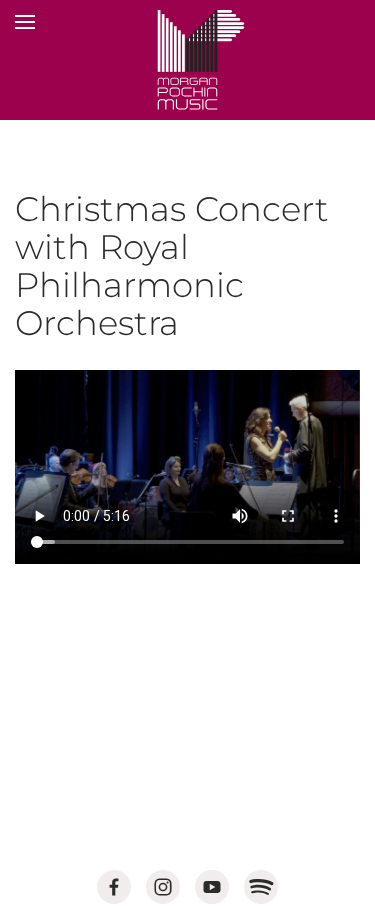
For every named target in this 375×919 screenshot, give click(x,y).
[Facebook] (114, 887)
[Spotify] (261, 887)
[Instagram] (163, 887)
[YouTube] (212, 887)
